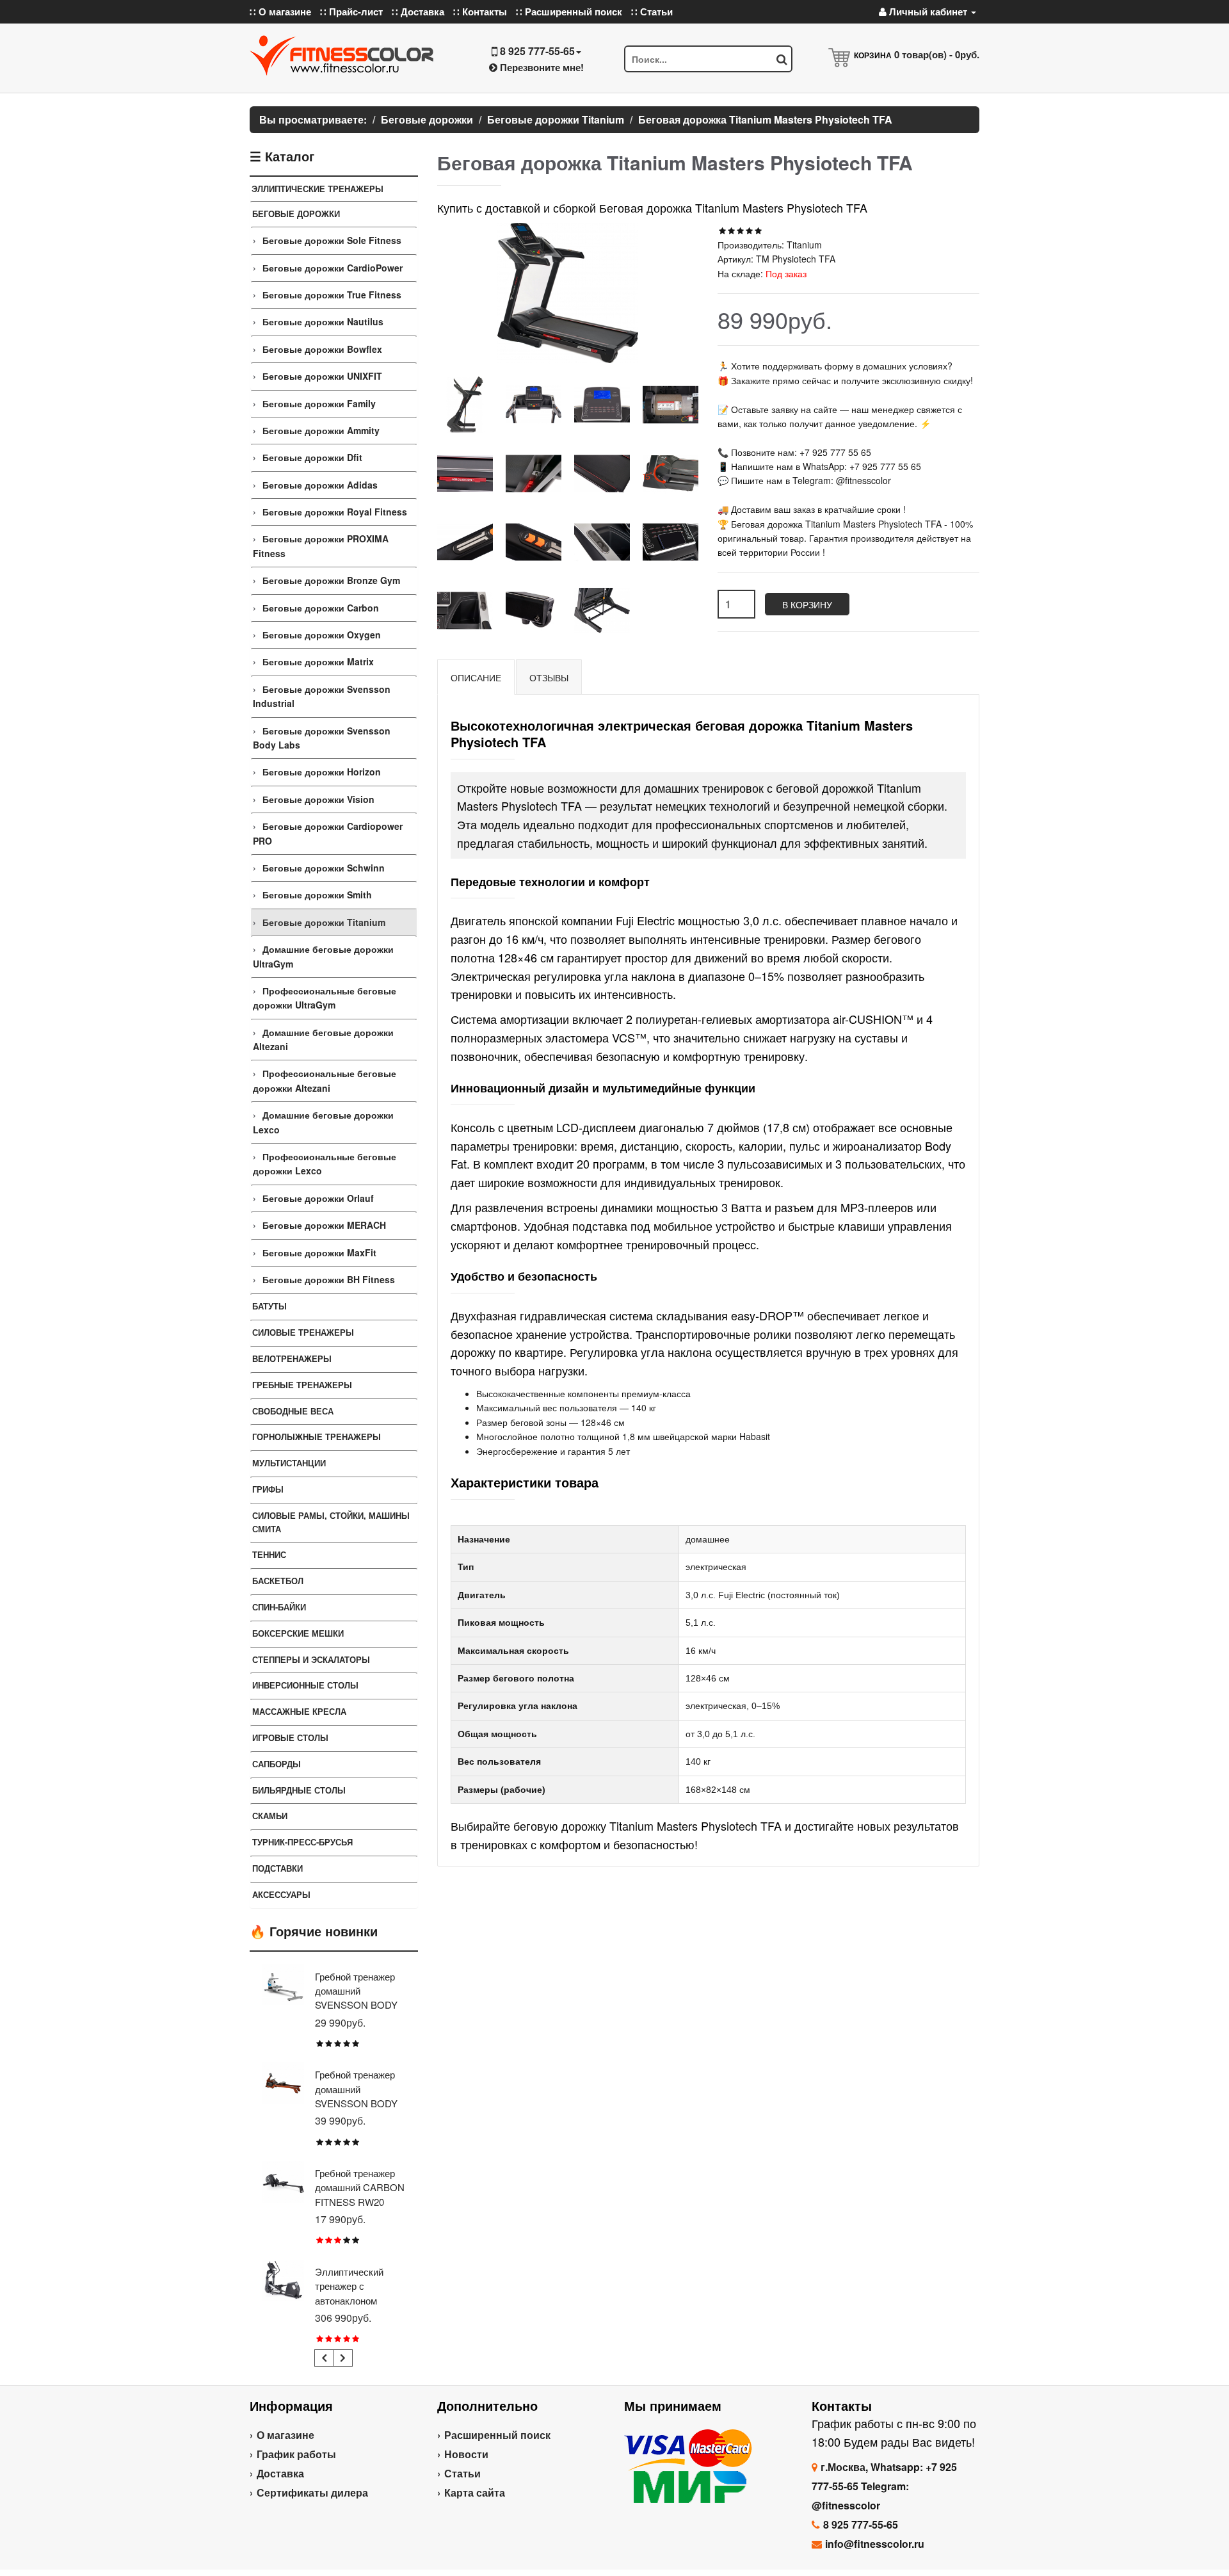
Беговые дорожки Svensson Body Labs (322, 738)
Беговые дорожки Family (319, 403)
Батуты (269, 1306)
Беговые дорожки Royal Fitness (335, 512)
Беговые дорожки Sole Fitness (332, 240)
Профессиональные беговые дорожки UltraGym (325, 998)
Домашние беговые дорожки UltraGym (323, 956)
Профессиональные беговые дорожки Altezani (325, 1080)
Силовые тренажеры (303, 1332)
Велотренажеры (292, 1358)
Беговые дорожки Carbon (321, 608)
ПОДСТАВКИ (277, 1868)
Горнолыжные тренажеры (317, 1437)
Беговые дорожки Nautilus (323, 321)
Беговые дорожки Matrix (318, 661)
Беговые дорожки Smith (317, 895)
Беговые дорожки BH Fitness (329, 1279)
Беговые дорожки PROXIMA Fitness (321, 546)
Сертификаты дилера (312, 2492)
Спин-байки (279, 1607)
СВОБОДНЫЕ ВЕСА (293, 1411)
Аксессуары (281, 1894)
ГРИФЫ (268, 1489)
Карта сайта (475, 2492)
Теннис (269, 1554)
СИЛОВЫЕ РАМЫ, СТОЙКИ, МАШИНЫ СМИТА (331, 1522)
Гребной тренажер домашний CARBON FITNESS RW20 (360, 2187)
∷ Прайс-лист (351, 12)
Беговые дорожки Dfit (312, 457)
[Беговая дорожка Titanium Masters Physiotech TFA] (465, 404)
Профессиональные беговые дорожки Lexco (325, 1163)
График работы (296, 2454)
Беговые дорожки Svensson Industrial (322, 696)
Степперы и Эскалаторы (311, 1659)
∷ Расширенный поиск (569, 12)
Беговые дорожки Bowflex (322, 349)
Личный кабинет (928, 12)
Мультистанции (289, 1463)
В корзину (807, 604)
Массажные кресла (299, 1711)
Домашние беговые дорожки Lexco (323, 1122)
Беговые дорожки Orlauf (318, 1198)
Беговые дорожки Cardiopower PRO (328, 833)
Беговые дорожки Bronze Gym (331, 580)
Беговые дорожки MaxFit (319, 1252)
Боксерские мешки (298, 1633)
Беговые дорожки (296, 214)
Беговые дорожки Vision (318, 799)
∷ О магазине (280, 12)
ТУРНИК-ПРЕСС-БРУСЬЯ (302, 1842)
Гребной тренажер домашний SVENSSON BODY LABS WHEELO (356, 1998)
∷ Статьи (652, 12)
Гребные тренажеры (302, 1385)
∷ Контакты (480, 12)
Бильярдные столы (299, 1790)
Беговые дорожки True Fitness (332, 295)
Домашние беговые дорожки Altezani (323, 1039)
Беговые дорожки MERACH (324, 1225)
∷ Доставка (418, 12)
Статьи (462, 2473)
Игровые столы (290, 1738)
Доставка (280, 2473)
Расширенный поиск (497, 2435)
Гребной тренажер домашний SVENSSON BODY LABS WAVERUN (356, 2096)
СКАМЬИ (270, 1816)
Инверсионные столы (305, 1685)
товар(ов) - (937, 54)
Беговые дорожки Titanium (324, 922)
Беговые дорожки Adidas (320, 485)
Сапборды (277, 1764)
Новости (466, 2454)
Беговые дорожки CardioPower (333, 268)
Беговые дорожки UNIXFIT (322, 376)
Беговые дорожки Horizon (322, 772)
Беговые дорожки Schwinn (324, 868)
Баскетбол (278, 1581)
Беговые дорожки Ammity (321, 430)
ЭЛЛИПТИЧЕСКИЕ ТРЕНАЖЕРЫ (317, 189)
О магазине (285, 2435)
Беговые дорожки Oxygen (322, 635)
